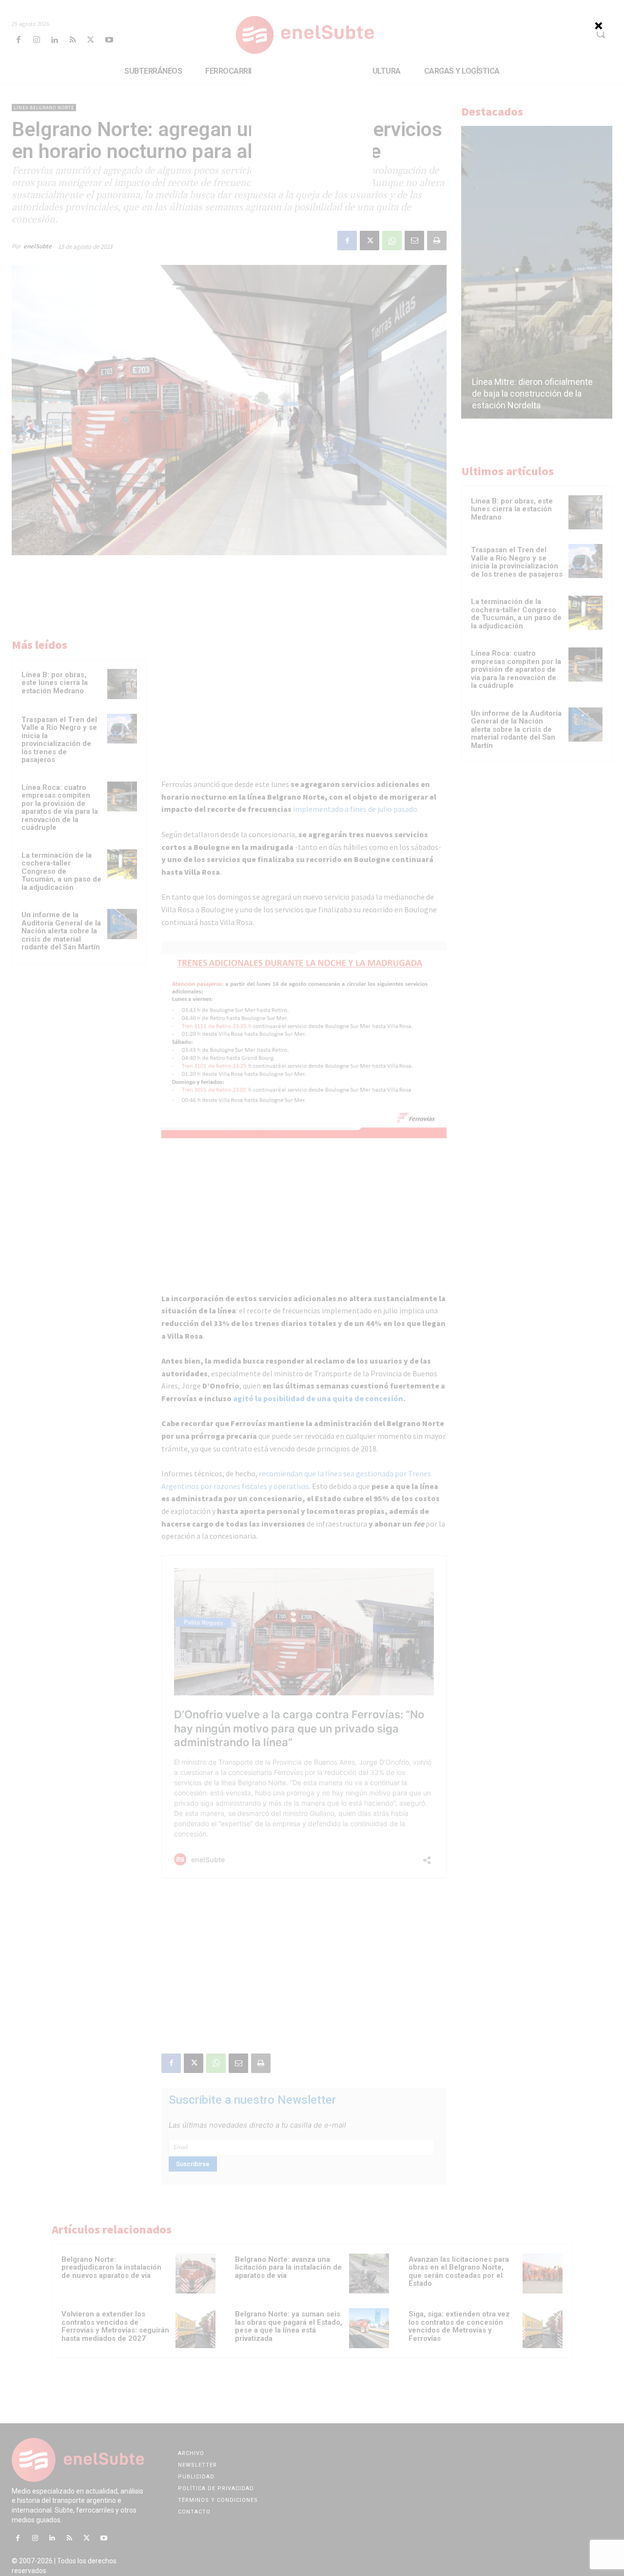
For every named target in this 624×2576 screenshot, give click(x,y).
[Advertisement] (312, 127)
